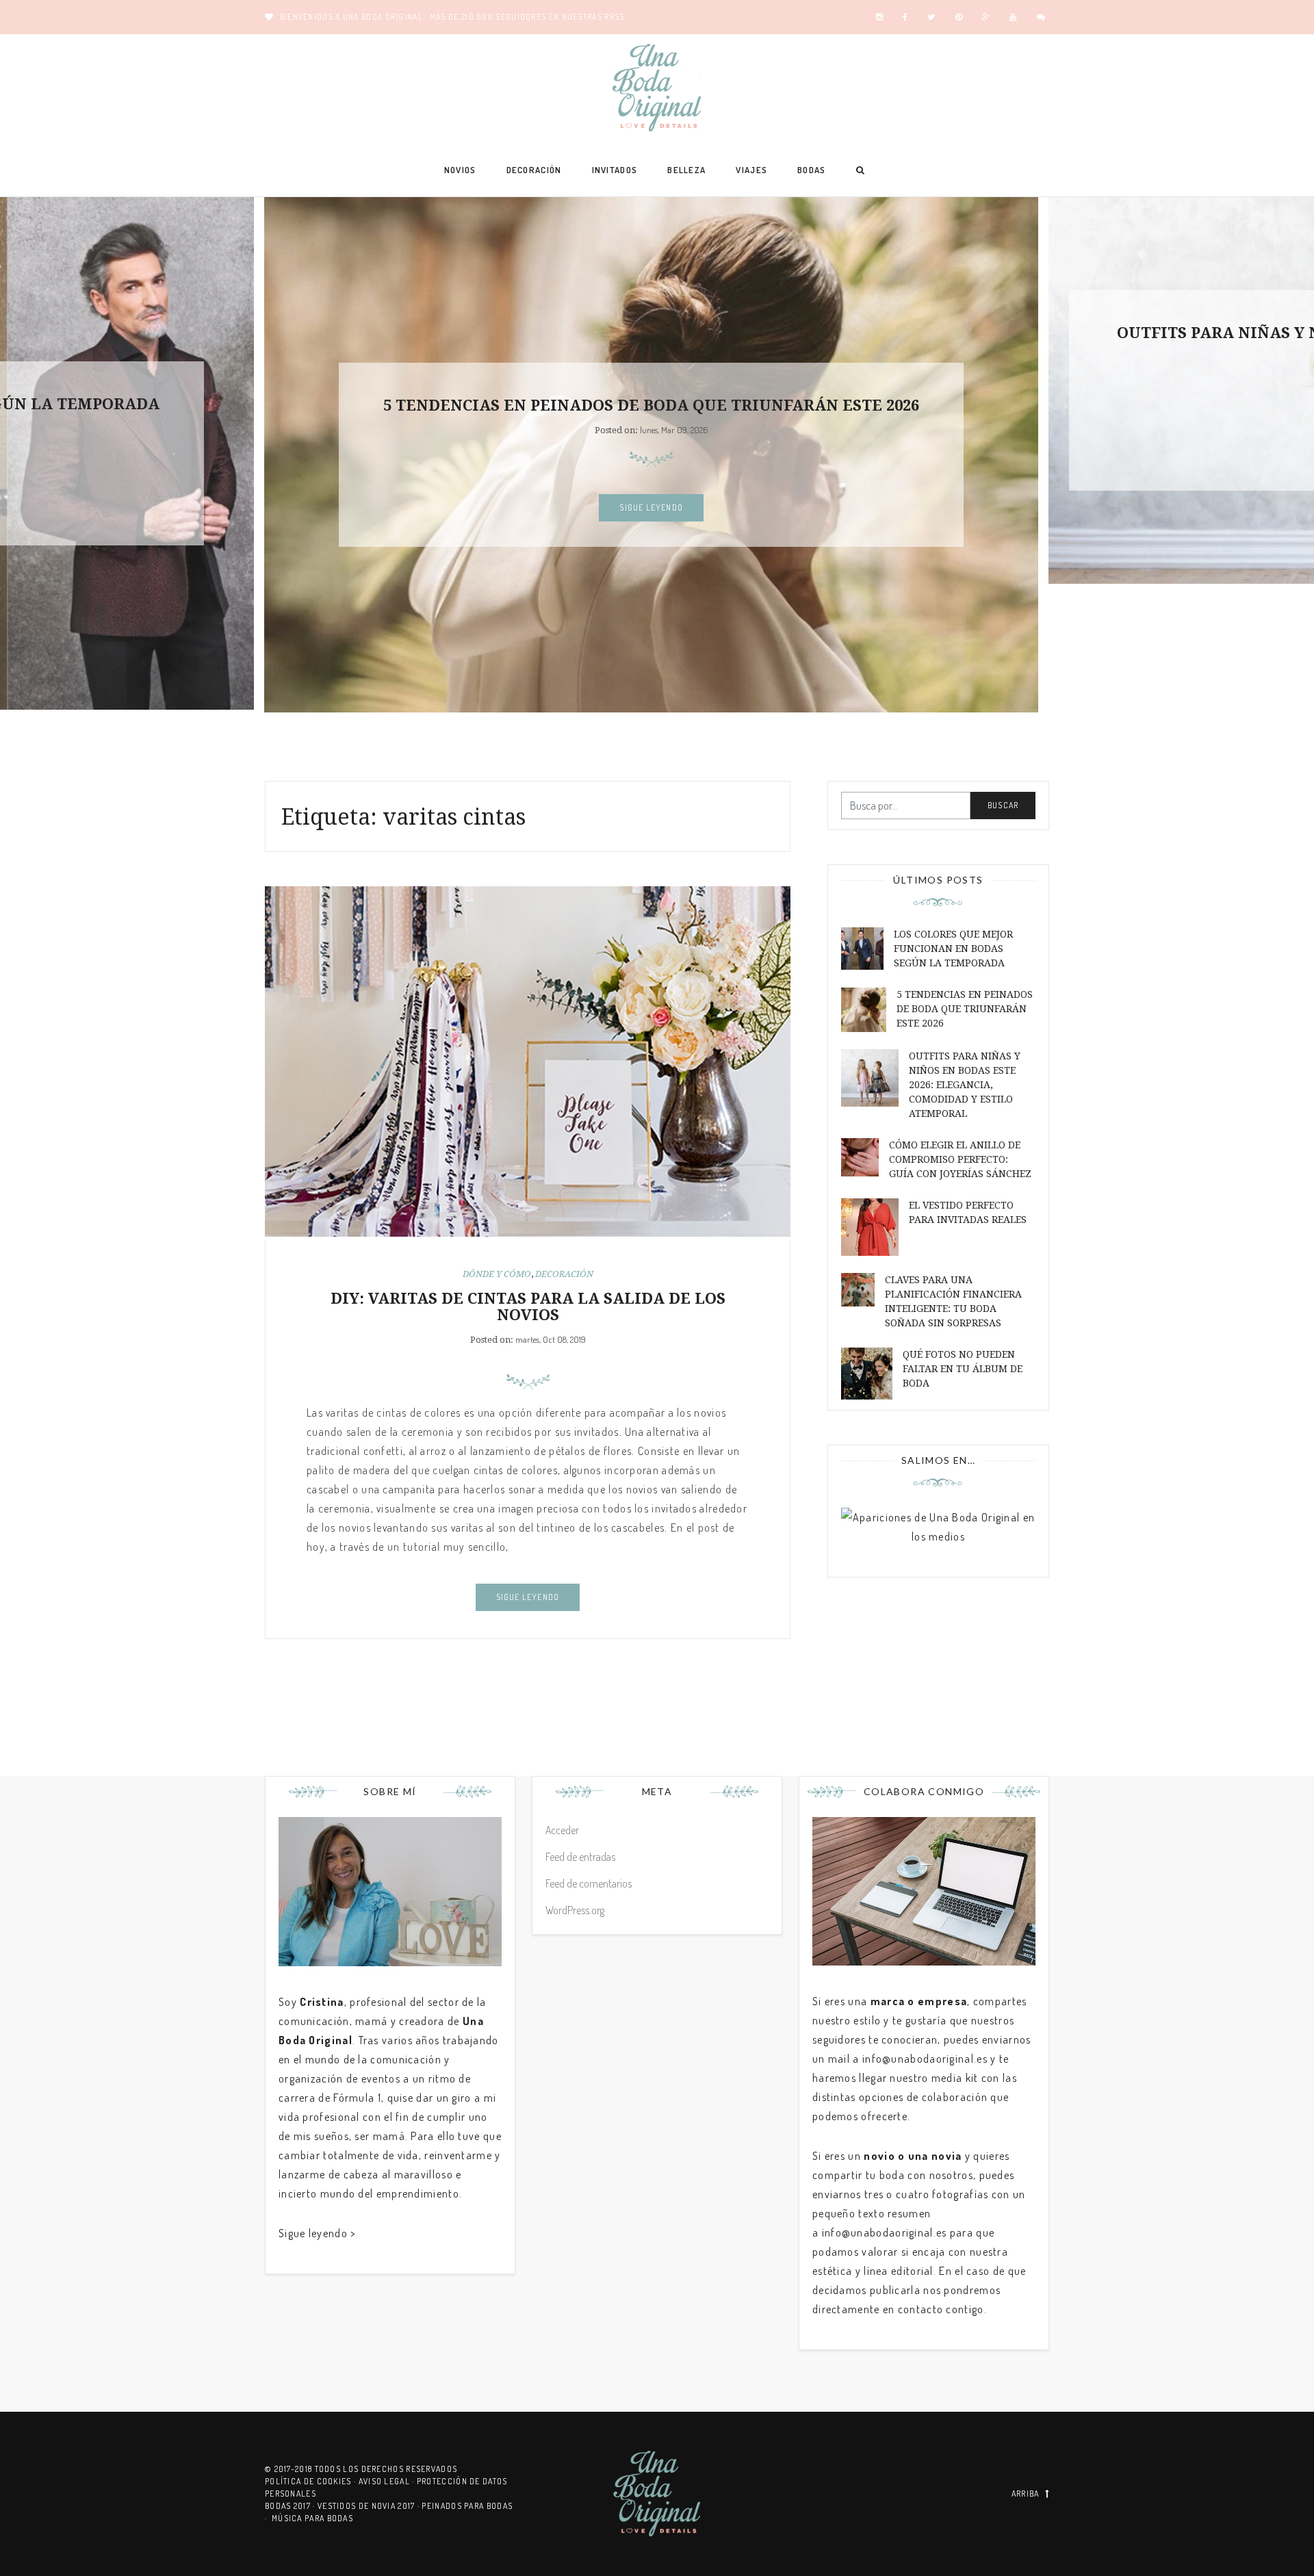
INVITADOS (615, 170)
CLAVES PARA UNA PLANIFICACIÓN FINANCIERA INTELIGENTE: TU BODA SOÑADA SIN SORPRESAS (953, 1301)
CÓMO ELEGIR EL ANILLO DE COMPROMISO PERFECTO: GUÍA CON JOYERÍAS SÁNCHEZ (960, 1159)
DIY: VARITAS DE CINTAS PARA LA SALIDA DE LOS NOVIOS (528, 1307)
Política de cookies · (312, 2481)
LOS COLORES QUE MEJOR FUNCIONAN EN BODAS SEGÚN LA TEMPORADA (953, 949)
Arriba (1026, 2494)
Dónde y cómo (497, 1274)
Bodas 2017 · (291, 2506)
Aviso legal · (388, 2481)
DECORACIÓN (534, 170)
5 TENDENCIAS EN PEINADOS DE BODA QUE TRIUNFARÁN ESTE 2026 (651, 405)
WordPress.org (575, 1910)
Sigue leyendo (651, 507)
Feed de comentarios (589, 1883)
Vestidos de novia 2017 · (370, 2506)
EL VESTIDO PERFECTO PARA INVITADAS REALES (968, 1212)
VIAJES (751, 170)
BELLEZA (686, 170)
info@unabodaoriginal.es (925, 2059)
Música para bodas (312, 2518)
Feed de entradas (580, 1857)
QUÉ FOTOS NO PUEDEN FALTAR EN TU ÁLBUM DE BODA (963, 1369)
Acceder (562, 1830)
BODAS (812, 170)
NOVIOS (460, 170)
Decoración (564, 1274)
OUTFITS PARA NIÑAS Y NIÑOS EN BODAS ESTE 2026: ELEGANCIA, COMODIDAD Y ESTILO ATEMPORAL (965, 1085)
